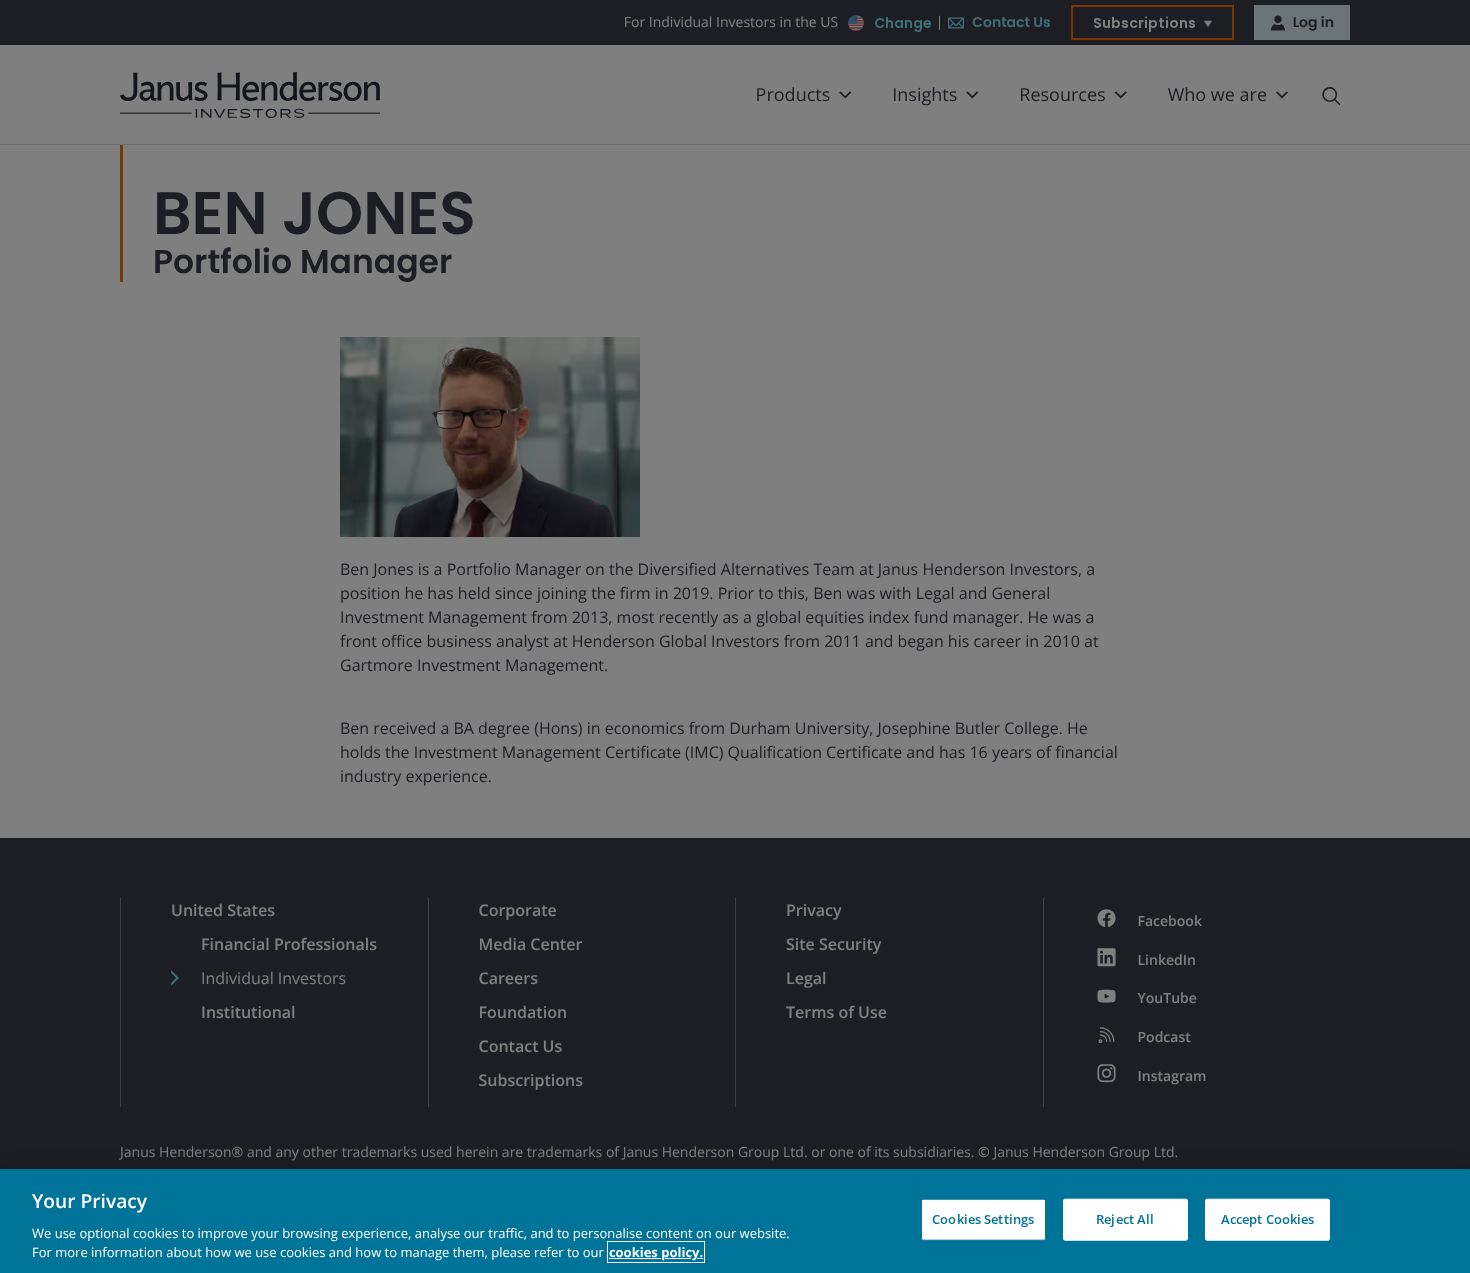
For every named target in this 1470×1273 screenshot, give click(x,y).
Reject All (1125, 1219)
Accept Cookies (1268, 1219)
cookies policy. (656, 1252)
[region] (735, 1221)
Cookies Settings (983, 1219)
